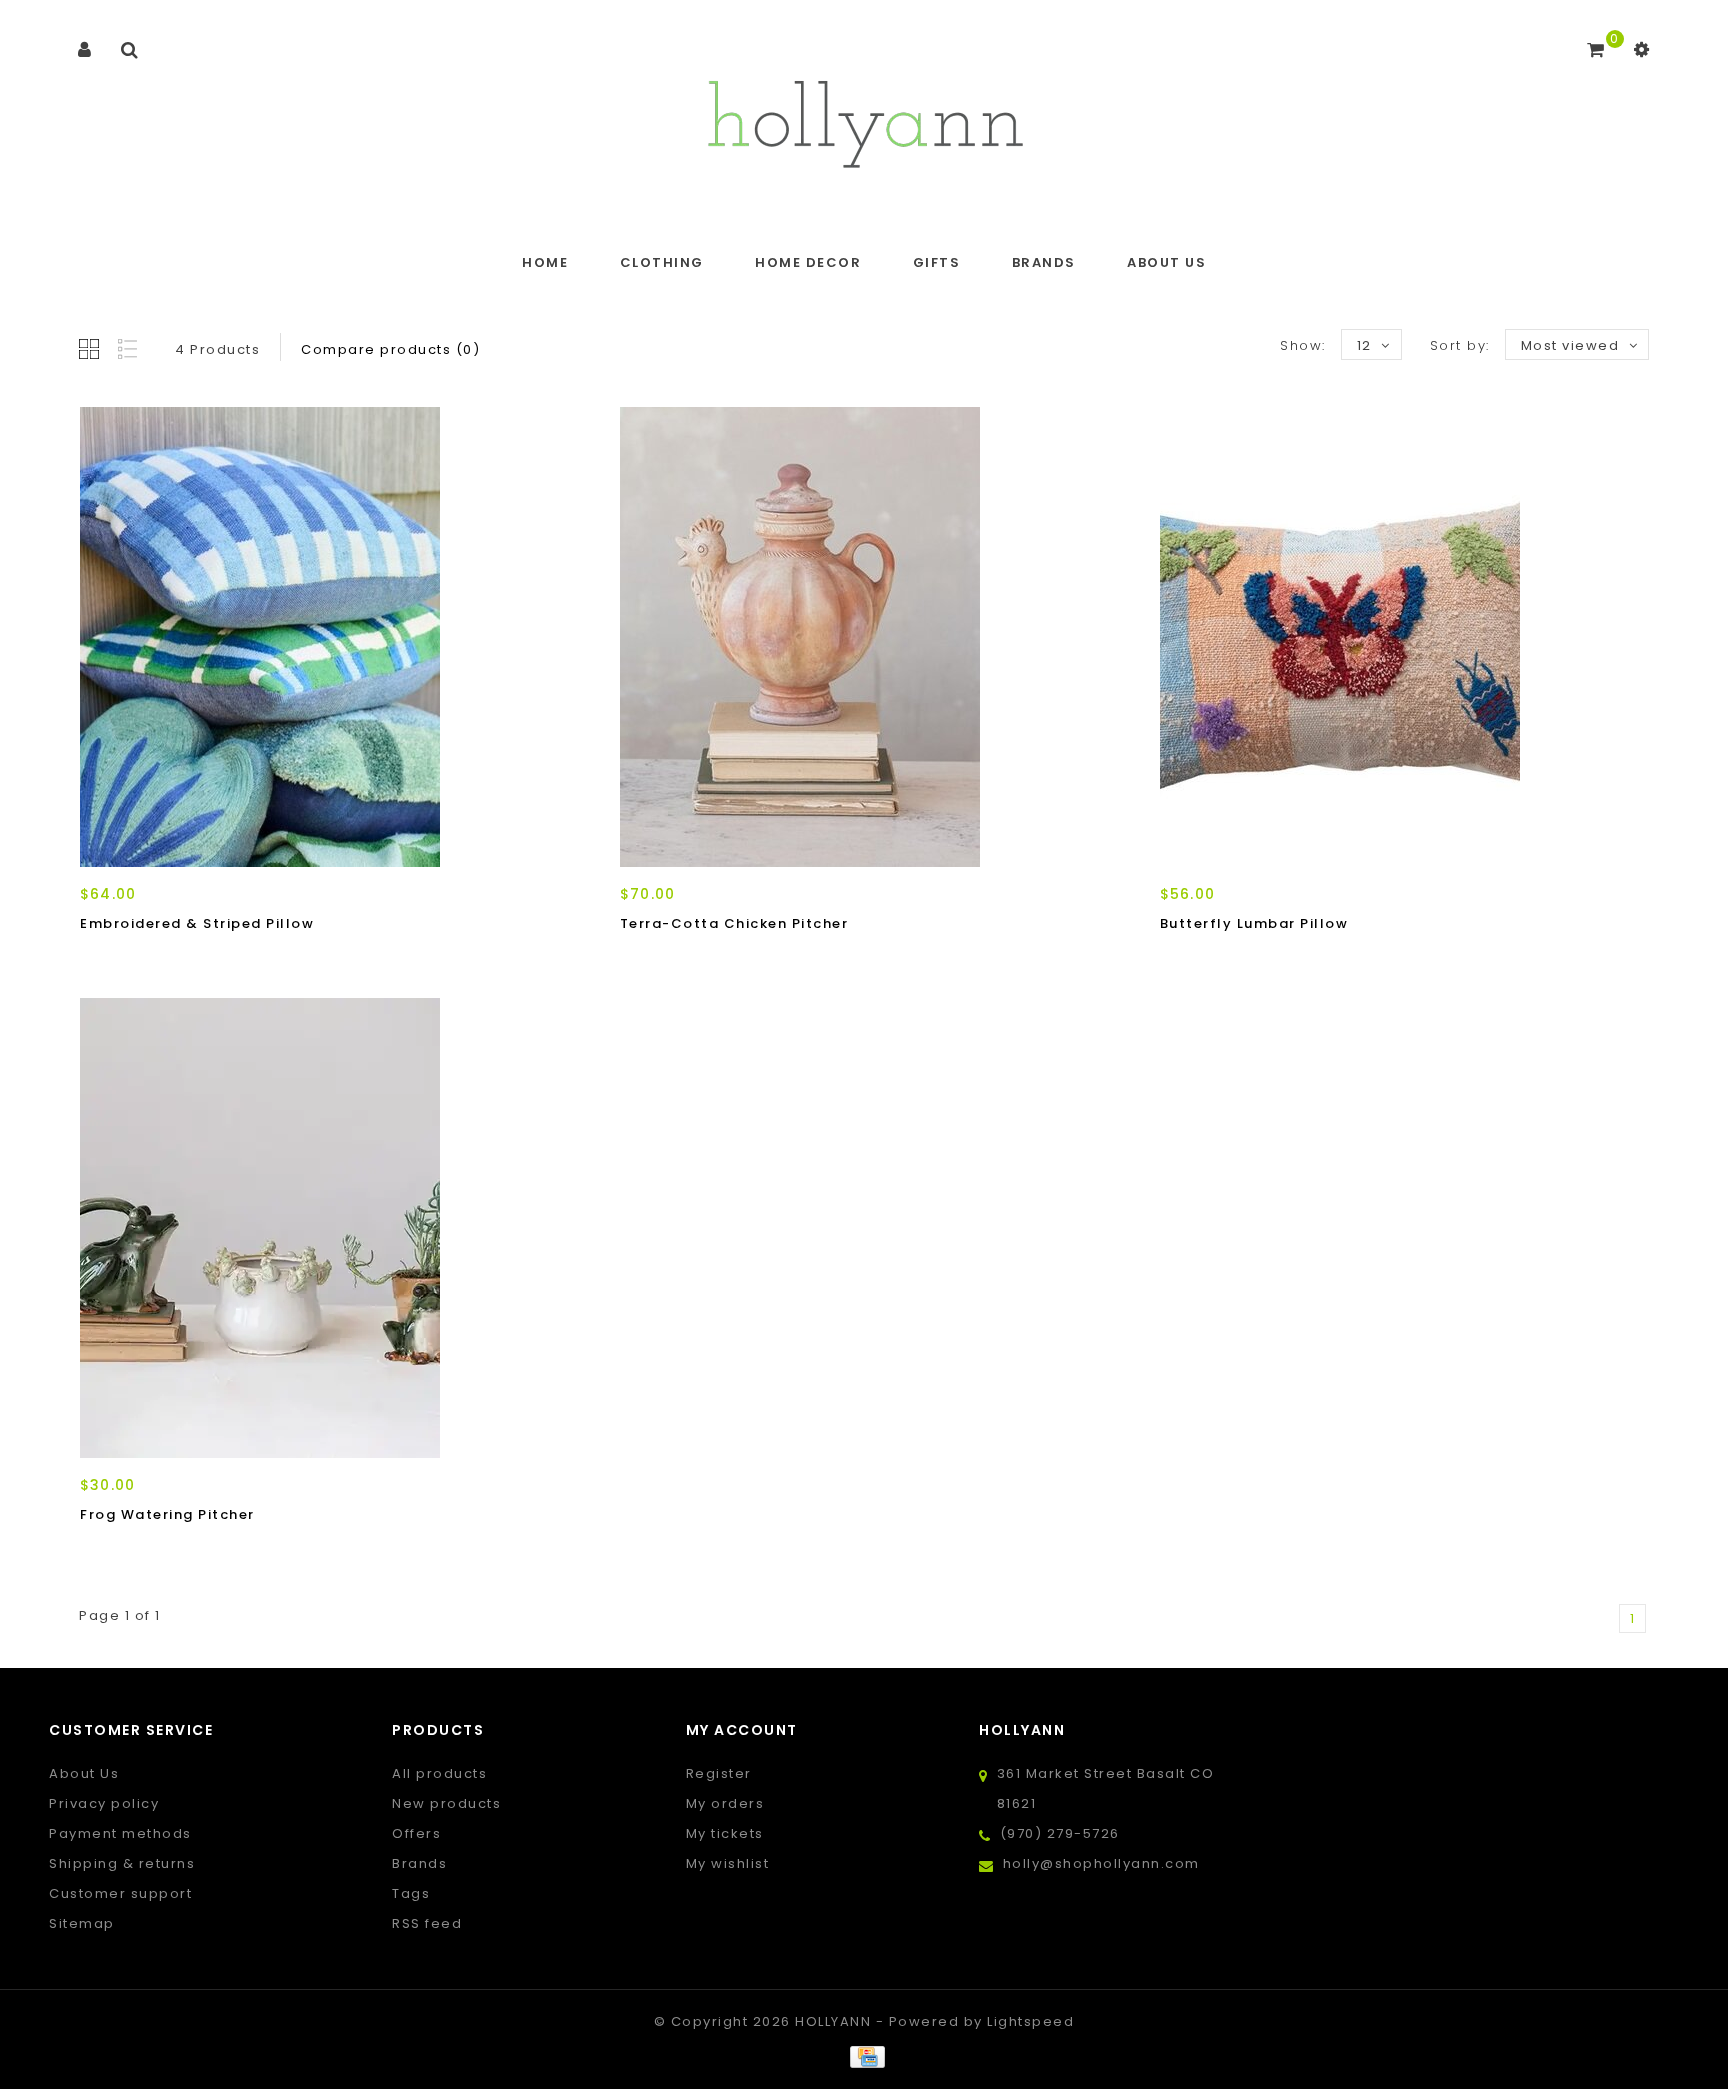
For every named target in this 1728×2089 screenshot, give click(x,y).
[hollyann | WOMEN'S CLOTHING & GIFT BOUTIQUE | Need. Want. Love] (864, 118)
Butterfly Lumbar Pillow (1254, 923)
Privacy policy (104, 1803)
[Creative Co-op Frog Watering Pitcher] (324, 1228)
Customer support (120, 1893)
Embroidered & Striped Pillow (197, 923)
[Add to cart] (100, 959)
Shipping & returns (122, 1863)
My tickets (725, 1833)
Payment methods (120, 1833)
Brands (1044, 262)
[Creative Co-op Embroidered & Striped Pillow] (324, 637)
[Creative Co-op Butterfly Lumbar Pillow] (1404, 637)
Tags (411, 1893)
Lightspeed (1030, 2021)
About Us (1166, 262)
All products (439, 1773)
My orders (725, 1803)
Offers (416, 1833)
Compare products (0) (390, 349)
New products (446, 1803)
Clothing (662, 262)
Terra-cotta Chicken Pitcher (734, 923)
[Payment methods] (863, 2056)
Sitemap (82, 1923)
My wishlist (728, 1863)
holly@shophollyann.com (1101, 1863)
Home (545, 262)
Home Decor (808, 262)
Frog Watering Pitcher (167, 1514)
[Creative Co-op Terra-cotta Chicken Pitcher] (864, 637)
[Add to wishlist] (145, 959)
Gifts (937, 262)
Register (719, 1773)
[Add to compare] (189, 959)
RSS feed (427, 1923)
